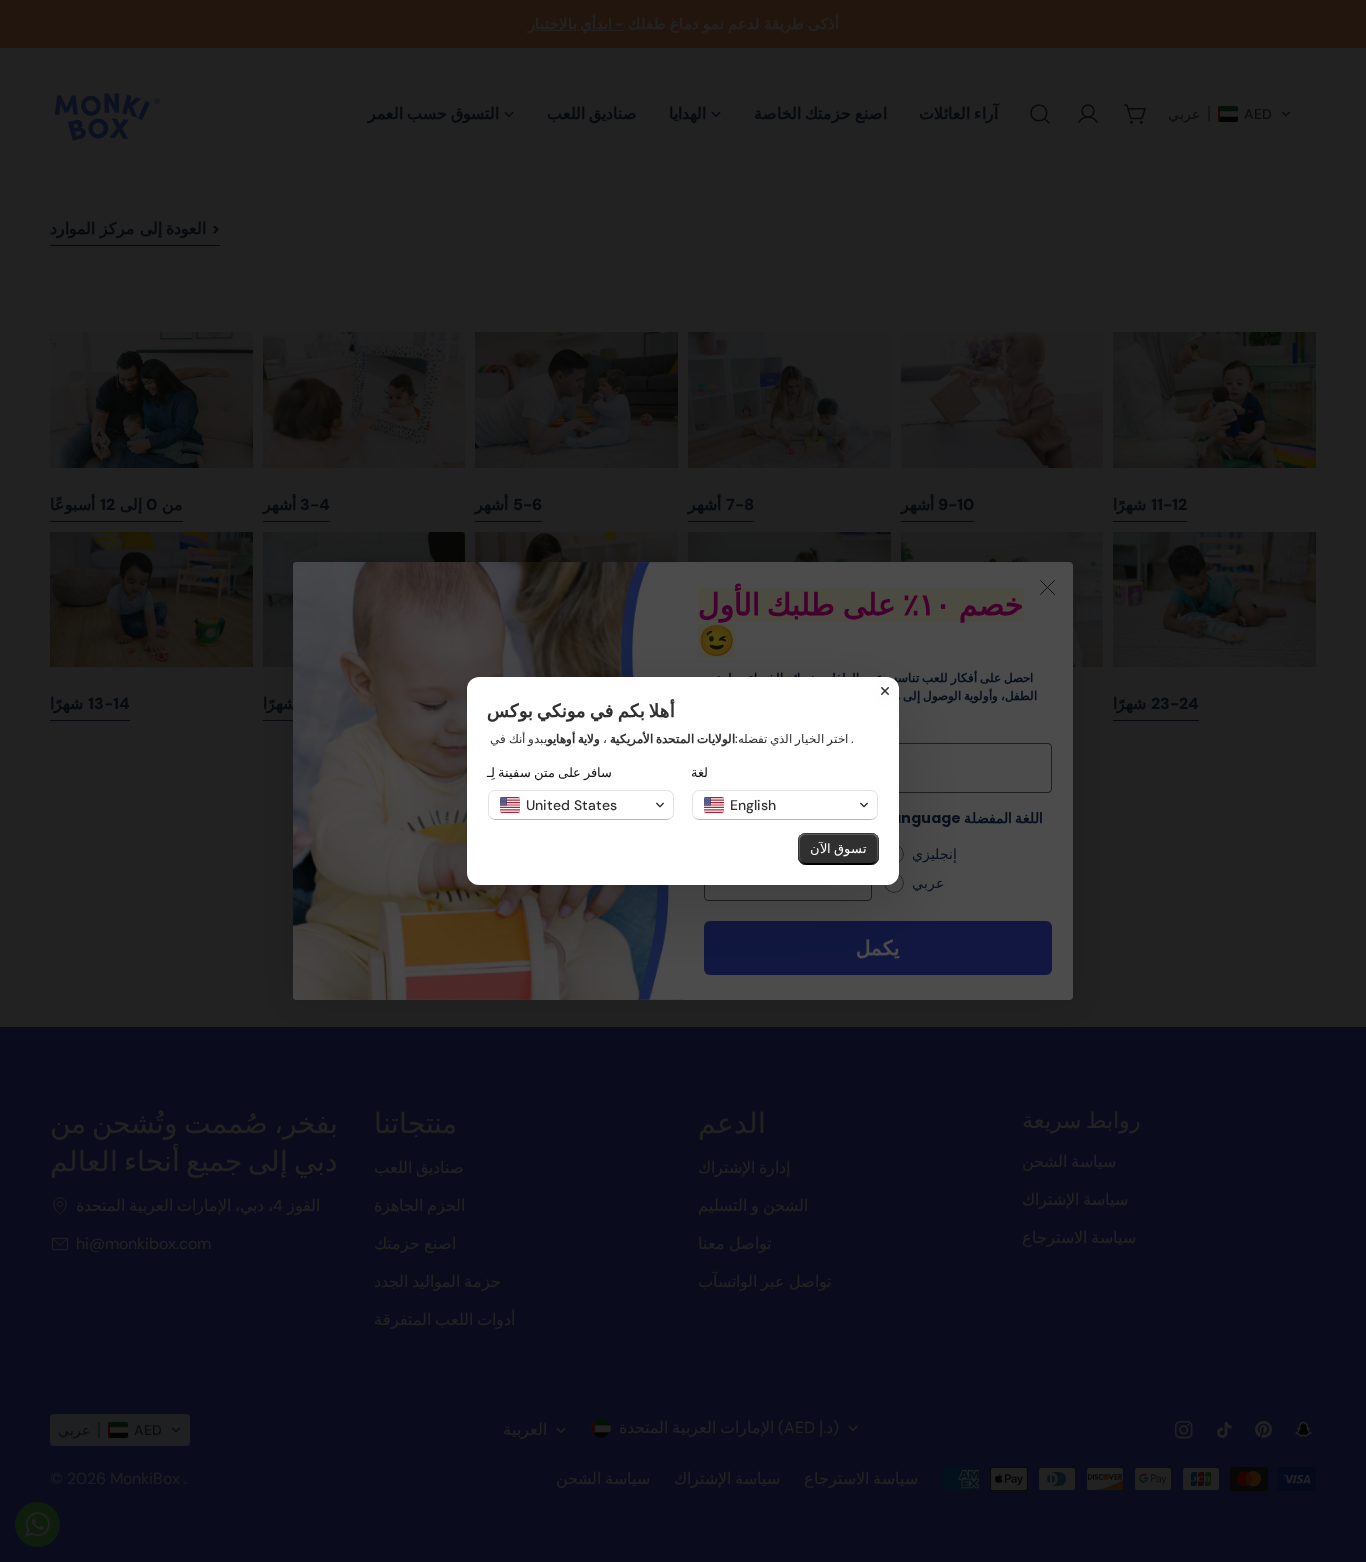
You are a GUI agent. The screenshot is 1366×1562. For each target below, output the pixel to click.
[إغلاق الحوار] (885, 691)
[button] (581, 805)
